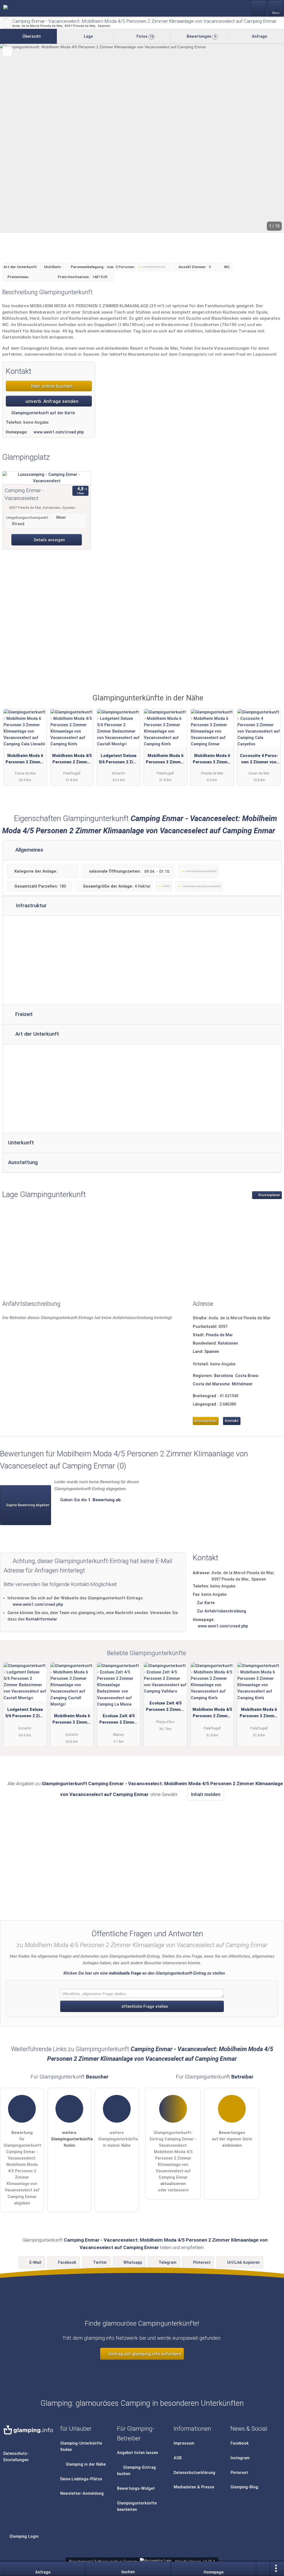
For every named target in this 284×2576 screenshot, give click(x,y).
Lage (88, 36)
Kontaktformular (41, 1619)
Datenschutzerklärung (194, 2473)
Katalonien (228, 1343)
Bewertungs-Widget (136, 2489)
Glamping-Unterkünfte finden (81, 2447)
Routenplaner (269, 1195)
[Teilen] (263, 2569)
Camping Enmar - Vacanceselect (24, 494)
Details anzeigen (49, 540)
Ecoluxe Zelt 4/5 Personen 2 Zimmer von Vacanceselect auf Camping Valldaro (165, 1708)
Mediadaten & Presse (194, 2487)
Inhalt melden (206, 1794)
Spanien (212, 1352)
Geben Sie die (90, 1500)
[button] (142, 138)
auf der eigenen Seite (232, 2139)
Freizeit (23, 1014)
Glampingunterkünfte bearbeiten (137, 2506)
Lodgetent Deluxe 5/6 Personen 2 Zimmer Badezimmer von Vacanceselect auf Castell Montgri (119, 760)
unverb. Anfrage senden (51, 401)
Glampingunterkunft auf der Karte (43, 413)
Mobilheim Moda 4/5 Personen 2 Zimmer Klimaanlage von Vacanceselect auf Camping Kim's (72, 760)
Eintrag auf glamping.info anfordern (144, 2354)
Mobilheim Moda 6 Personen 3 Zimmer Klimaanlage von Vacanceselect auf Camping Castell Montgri (72, 1720)
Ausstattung (23, 1162)
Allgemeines (29, 850)
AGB (178, 2458)
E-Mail (35, 2263)
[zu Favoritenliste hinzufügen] (7, 51)
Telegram (168, 2263)
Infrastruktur (31, 906)
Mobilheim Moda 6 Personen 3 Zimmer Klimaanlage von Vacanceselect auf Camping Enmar (212, 760)
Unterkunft (21, 1143)
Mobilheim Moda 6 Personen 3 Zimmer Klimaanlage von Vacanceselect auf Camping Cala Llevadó (25, 760)
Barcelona (224, 1376)
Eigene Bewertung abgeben (27, 1505)
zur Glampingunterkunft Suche (6, 23)
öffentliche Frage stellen (144, 2007)
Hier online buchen (51, 386)
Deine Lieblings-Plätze (81, 2479)
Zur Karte (206, 1603)
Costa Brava (247, 1376)
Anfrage (259, 36)
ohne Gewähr (164, 1794)
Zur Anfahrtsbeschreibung (222, 1611)
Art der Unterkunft (36, 1034)
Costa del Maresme (211, 1384)
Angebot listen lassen (138, 2453)
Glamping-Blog (244, 2487)
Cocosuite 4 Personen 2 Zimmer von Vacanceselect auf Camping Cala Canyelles (259, 760)
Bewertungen (201, 36)
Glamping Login (23, 2536)
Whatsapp (133, 2263)
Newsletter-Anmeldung (82, 2494)
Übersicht (31, 36)
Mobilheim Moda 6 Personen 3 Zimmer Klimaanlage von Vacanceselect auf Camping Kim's (165, 760)
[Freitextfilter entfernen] (259, 8)
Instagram (240, 2458)
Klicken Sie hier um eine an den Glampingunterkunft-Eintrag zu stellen (144, 1973)
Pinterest (202, 2263)
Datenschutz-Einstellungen (16, 2457)
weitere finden (71, 2139)
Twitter (100, 2263)
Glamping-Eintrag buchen (137, 2471)
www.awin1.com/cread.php (59, 432)
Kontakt (232, 1421)
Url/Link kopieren (243, 2263)
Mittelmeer (242, 1384)
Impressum (184, 2443)
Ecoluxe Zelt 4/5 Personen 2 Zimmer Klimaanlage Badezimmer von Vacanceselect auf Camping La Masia (119, 1720)
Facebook (67, 2263)
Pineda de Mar (219, 1335)
